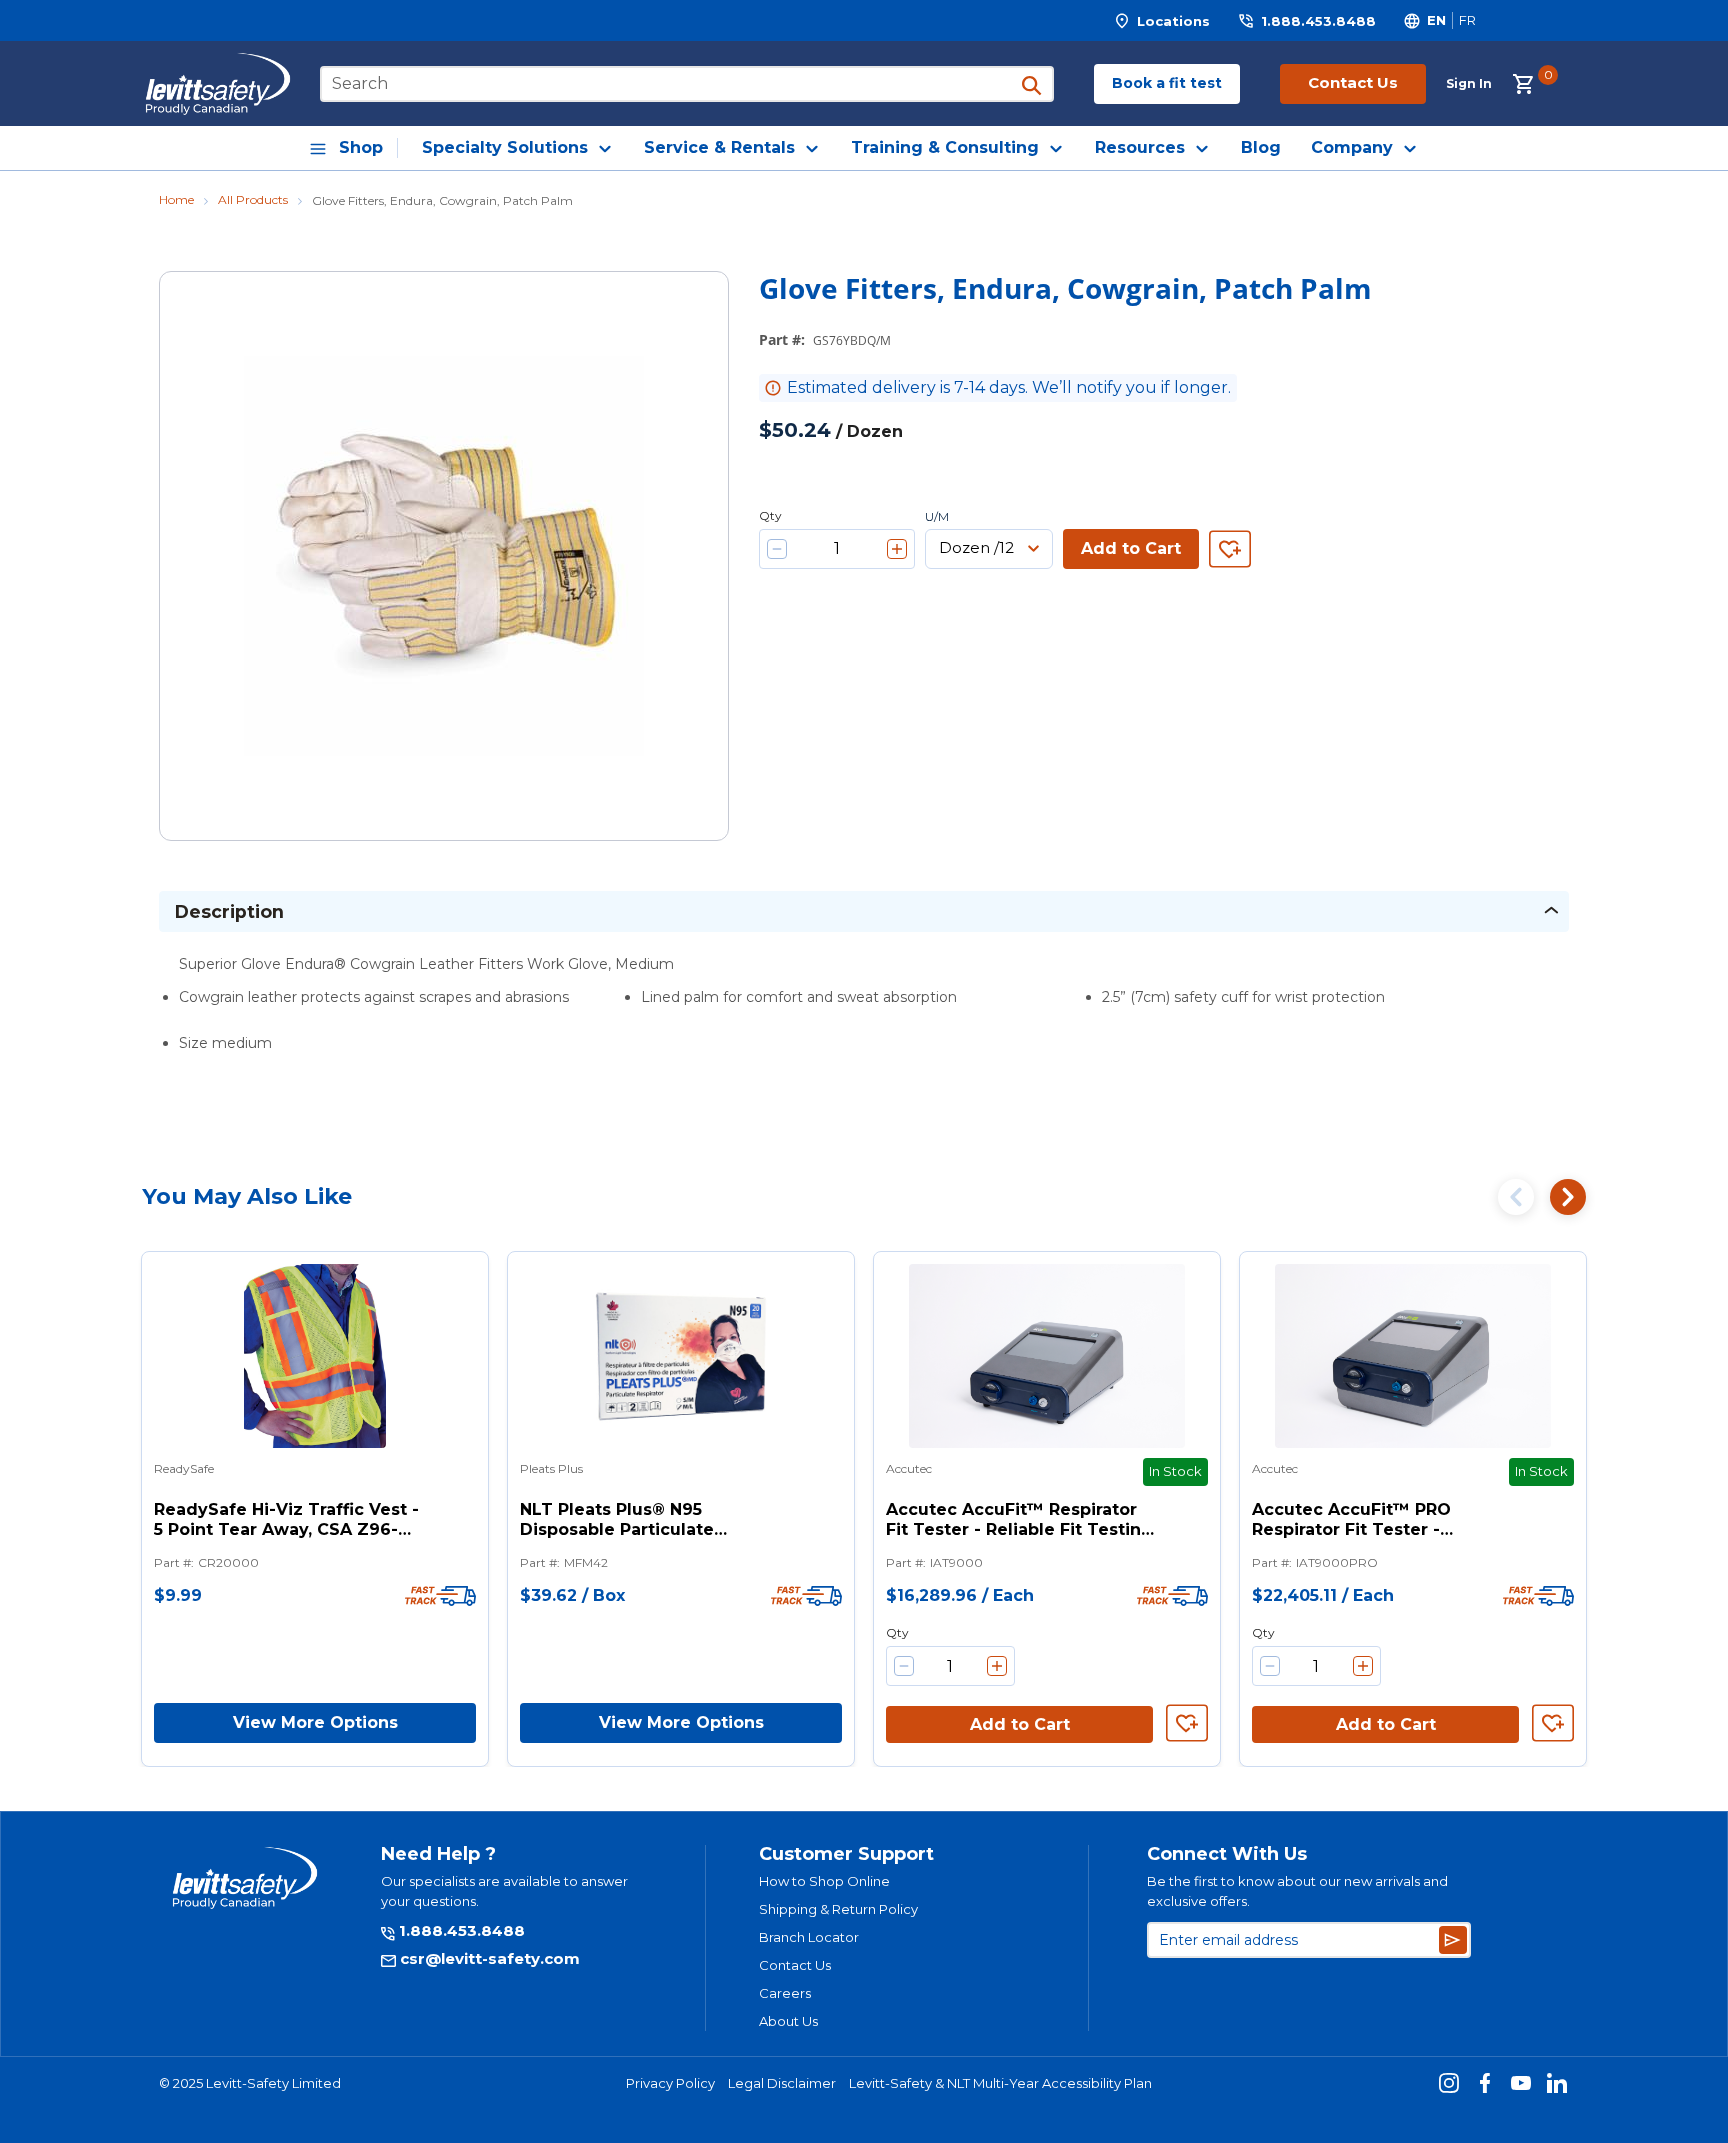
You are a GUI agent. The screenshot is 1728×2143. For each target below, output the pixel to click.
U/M (937, 517)
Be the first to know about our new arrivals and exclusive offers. (1297, 1891)
